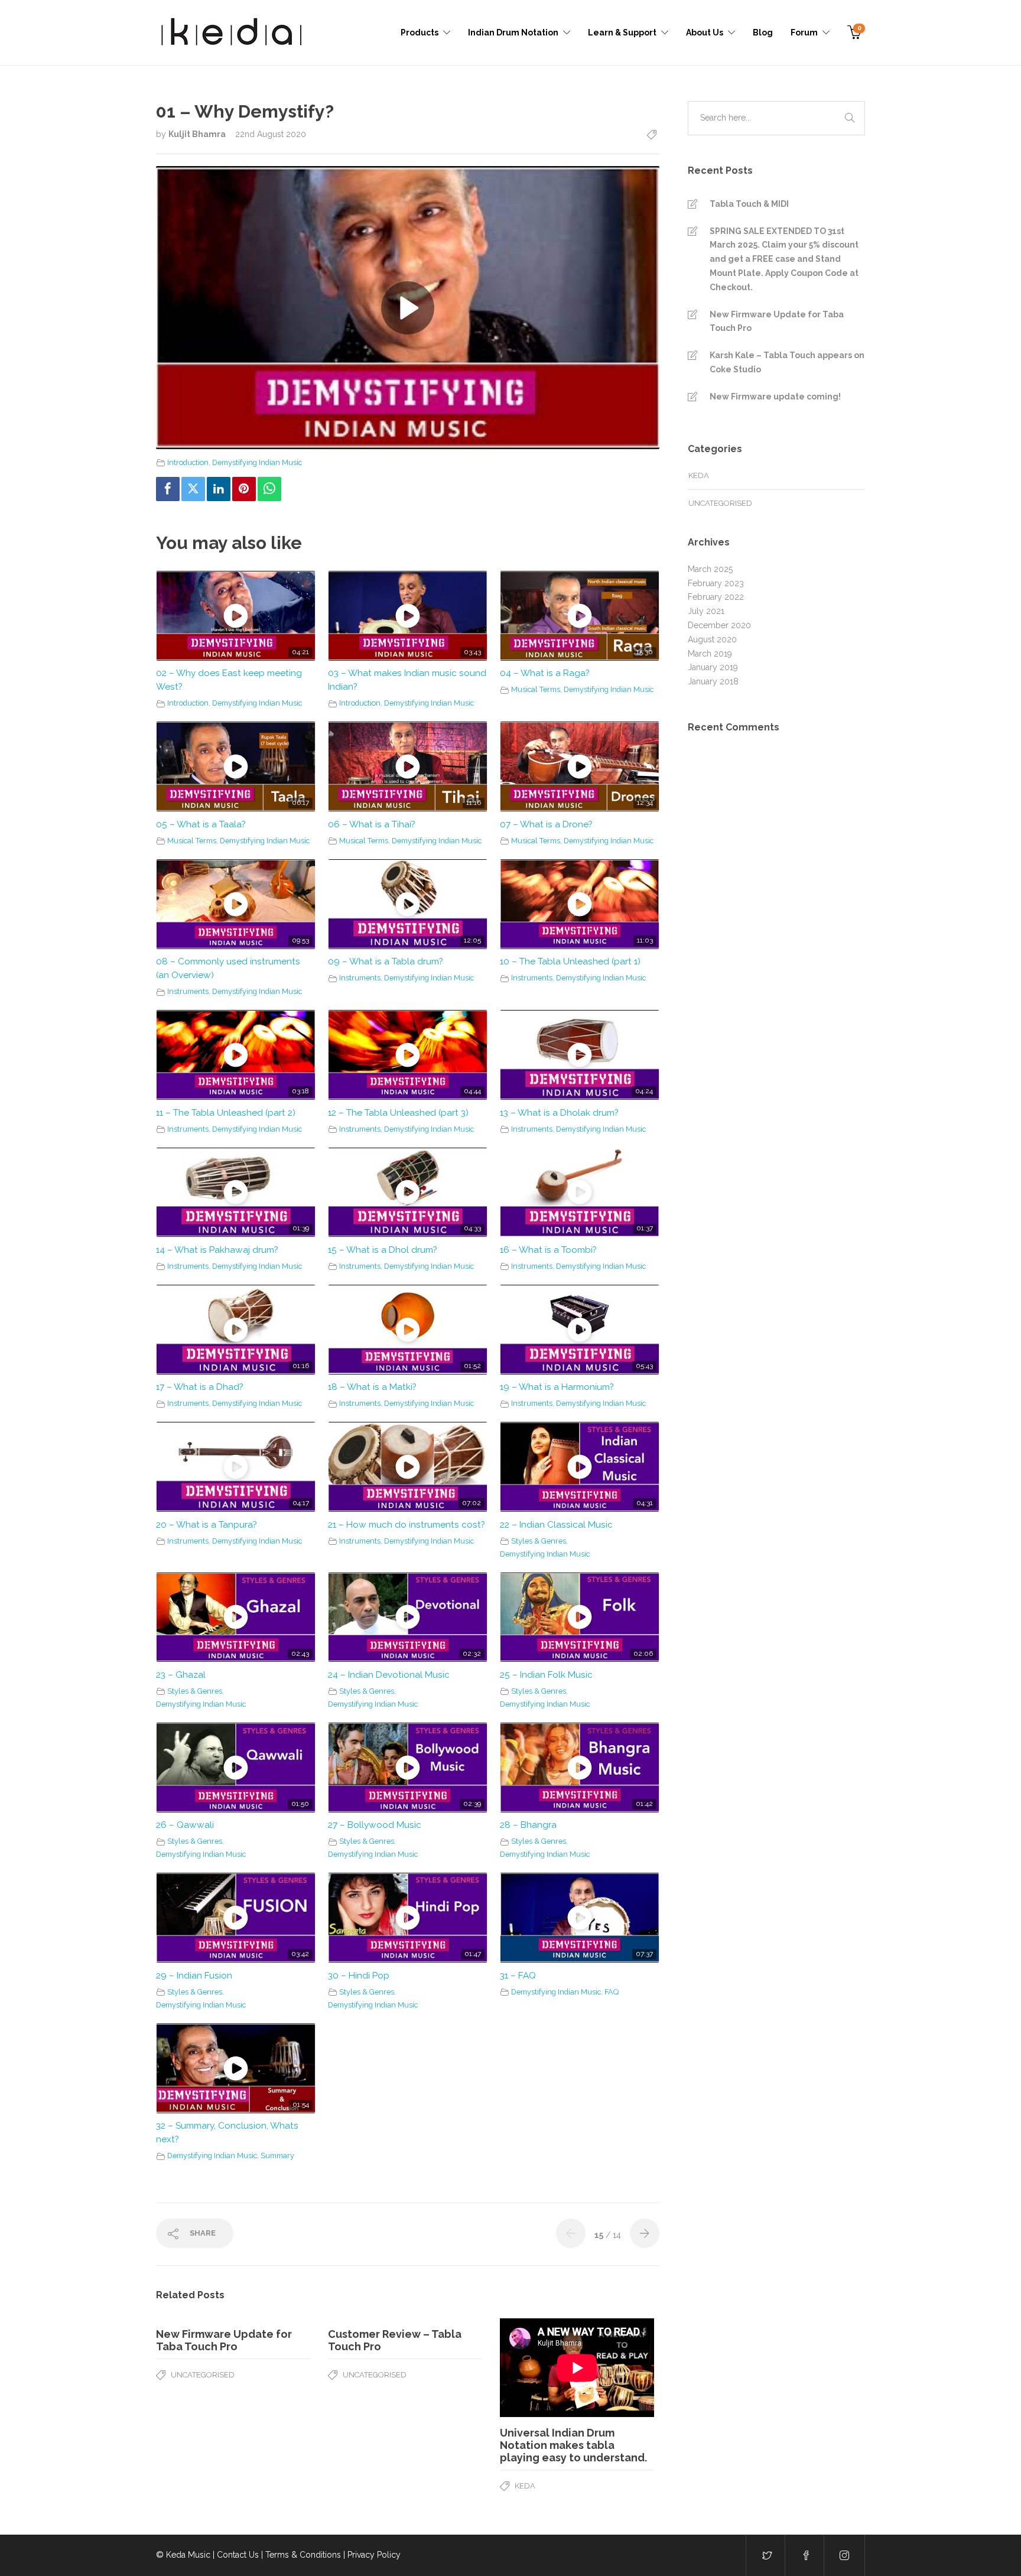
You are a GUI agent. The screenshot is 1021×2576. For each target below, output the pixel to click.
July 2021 (706, 611)
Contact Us (238, 2555)
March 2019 (710, 654)
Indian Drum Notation (513, 33)
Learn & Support (622, 33)
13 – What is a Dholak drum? (559, 1113)
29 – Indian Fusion (194, 1976)
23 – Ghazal (181, 1675)
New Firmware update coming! (775, 397)
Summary (277, 2156)
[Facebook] (168, 489)
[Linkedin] (219, 489)
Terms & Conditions (303, 2555)
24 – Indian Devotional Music (389, 1675)
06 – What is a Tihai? (372, 824)
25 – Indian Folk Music (546, 1675)
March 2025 (710, 569)
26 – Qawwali (185, 1825)
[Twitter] (193, 489)
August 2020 (712, 639)
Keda (525, 2486)
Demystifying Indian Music (257, 462)
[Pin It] (244, 489)
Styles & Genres (539, 1541)
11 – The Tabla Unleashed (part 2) (226, 1113)
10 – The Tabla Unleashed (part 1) (570, 961)
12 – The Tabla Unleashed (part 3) (398, 1113)
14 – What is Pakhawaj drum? (217, 1250)
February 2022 (716, 597)
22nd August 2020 (271, 134)
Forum (804, 33)
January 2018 (713, 681)
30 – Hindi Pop (359, 1976)
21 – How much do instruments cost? (407, 1525)
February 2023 (716, 583)
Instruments (188, 991)
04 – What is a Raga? (545, 673)
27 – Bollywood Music (375, 1825)
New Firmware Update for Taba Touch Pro (777, 321)
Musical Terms (536, 689)
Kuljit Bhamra (198, 134)
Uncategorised (203, 2375)
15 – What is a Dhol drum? (383, 1250)
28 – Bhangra (528, 1825)
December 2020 (719, 625)
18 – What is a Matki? (372, 1387)
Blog (763, 33)
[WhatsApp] (269, 489)
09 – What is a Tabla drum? (386, 961)
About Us (705, 33)
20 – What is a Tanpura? (207, 1525)
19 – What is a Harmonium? (557, 1387)
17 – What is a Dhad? (200, 1387)
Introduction (188, 462)
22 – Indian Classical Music (556, 1525)
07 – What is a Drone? (546, 824)
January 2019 (713, 667)
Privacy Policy (374, 2555)
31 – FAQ (518, 1976)
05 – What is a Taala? (201, 824)
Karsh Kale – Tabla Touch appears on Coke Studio (787, 362)
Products (420, 33)
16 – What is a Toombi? (548, 1250)
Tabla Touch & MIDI (749, 204)
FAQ (612, 1992)
